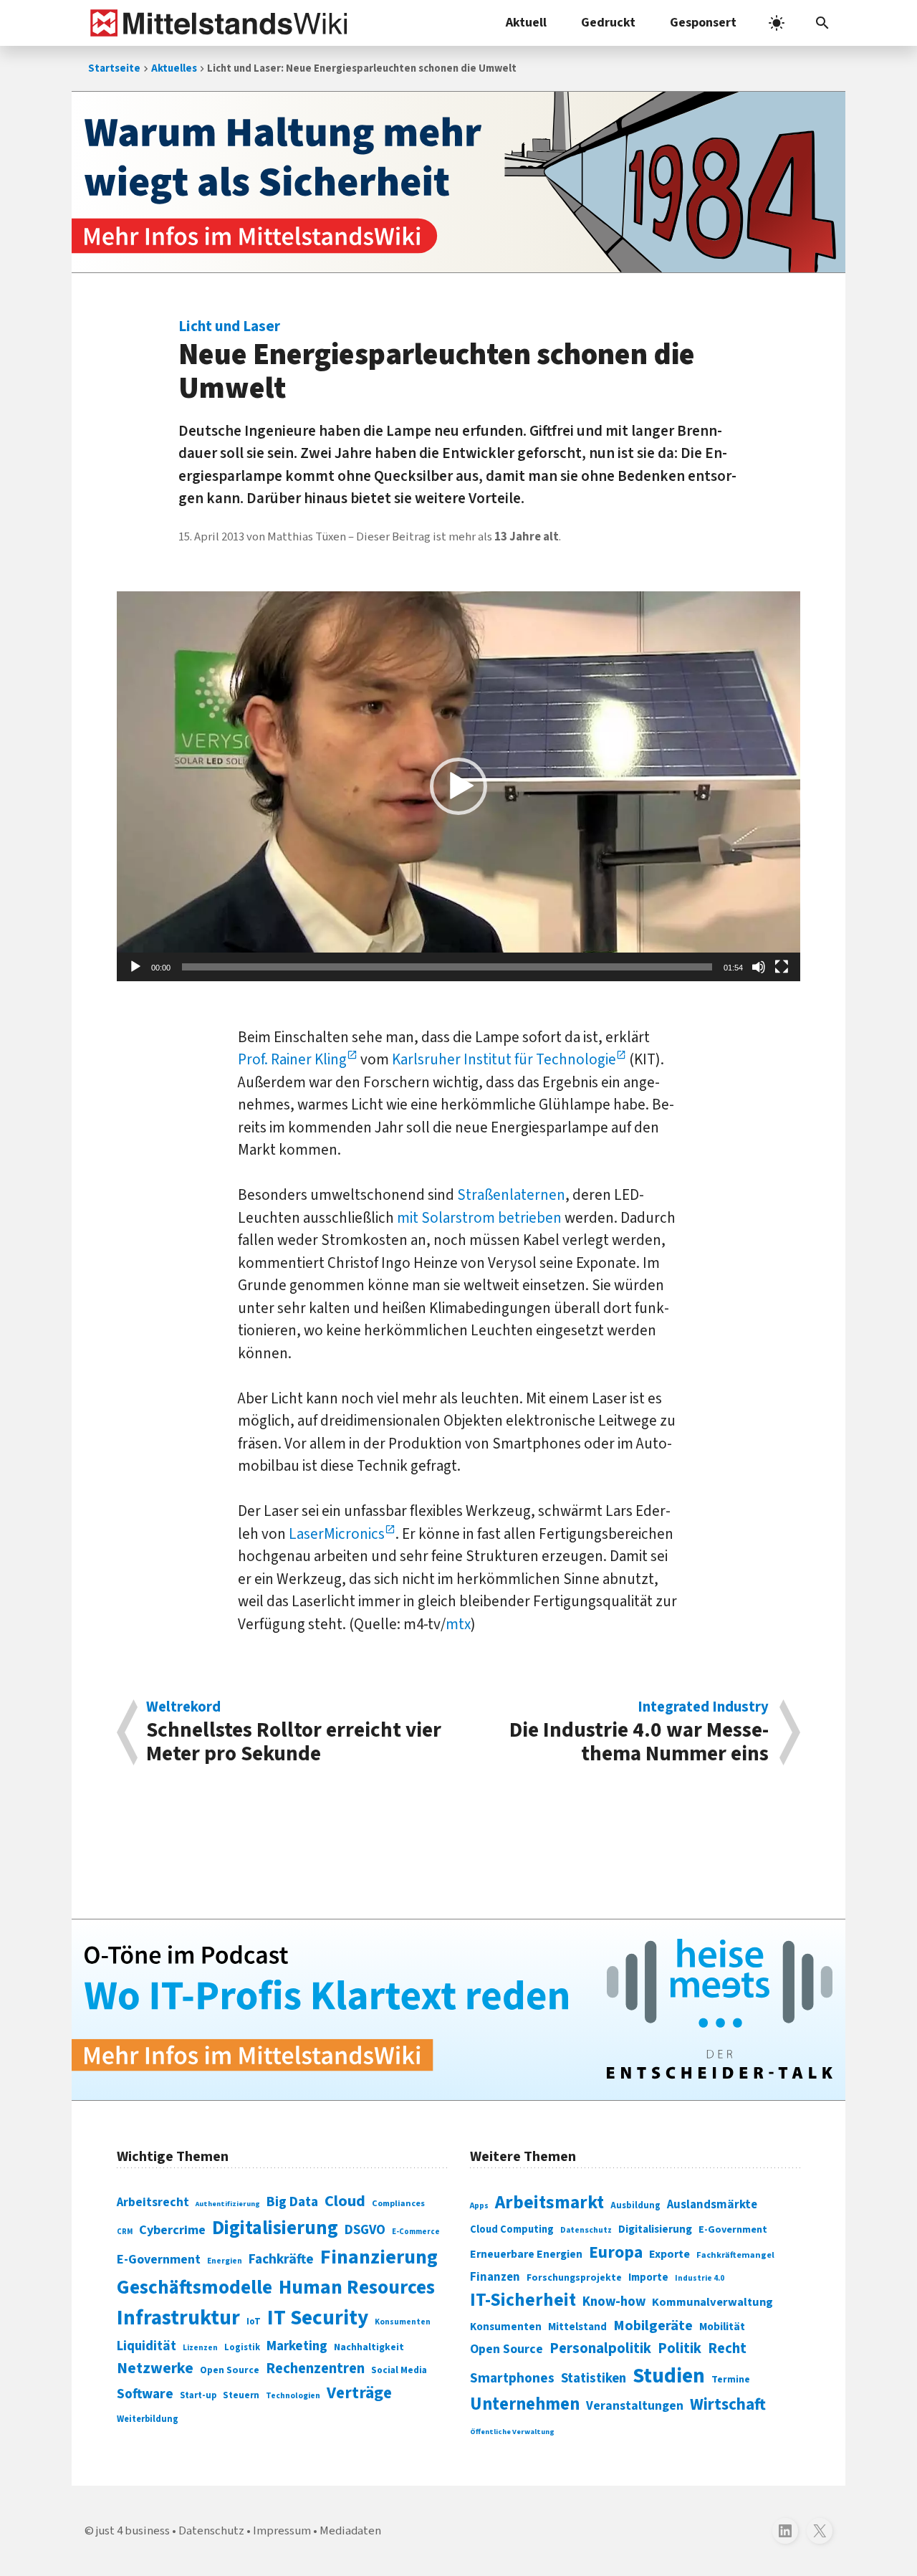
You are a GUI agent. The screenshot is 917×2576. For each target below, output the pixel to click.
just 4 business (133, 2531)
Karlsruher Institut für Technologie (504, 1059)
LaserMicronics (337, 1534)
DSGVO (365, 2230)
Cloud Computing (512, 2229)
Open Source (230, 2370)
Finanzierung (379, 2257)
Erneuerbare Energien (526, 2254)
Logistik (242, 2347)
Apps (479, 2205)
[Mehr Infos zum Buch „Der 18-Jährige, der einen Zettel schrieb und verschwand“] (458, 182)
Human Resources (357, 2288)
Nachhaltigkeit (369, 2347)
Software (145, 2394)
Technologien (293, 2396)
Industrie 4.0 (700, 2278)
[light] (777, 23)
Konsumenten (403, 2322)
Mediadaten (350, 2531)
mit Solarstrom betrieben (479, 1218)
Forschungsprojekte (574, 2278)
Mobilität (722, 2327)
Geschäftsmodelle (195, 2288)
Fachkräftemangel (735, 2255)
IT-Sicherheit (523, 2300)
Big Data (292, 2202)
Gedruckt (608, 23)
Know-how (614, 2301)
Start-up (198, 2395)
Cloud (345, 2201)
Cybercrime (172, 2230)
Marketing (297, 2346)
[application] (458, 786)
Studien (669, 2376)
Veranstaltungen (635, 2406)
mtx (458, 1624)
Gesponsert (703, 23)
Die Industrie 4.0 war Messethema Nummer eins (639, 1732)
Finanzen (495, 2277)
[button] (822, 23)
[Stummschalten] (759, 967)
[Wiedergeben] (135, 967)
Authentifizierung (228, 2204)
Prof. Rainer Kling (292, 1059)
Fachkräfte (281, 2259)
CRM (125, 2232)
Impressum (282, 2531)
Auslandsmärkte (712, 2205)
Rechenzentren (315, 2369)
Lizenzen (200, 2348)
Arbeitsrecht (153, 2202)
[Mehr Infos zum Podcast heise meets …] (458, 2010)
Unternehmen (525, 2404)
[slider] (447, 967)
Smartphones (512, 2378)
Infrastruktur (178, 2318)
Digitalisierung (275, 2228)
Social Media (399, 2370)
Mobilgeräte (653, 2325)
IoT (254, 2322)
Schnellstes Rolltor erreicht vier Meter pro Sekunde (294, 1732)
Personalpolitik (600, 2348)
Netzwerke (155, 2369)
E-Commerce (416, 2232)
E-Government (159, 2260)
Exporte (669, 2254)
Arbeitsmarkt (549, 2203)
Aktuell (526, 23)
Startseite (114, 68)
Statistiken (594, 2378)
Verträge (359, 2393)
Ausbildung (635, 2205)
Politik (680, 2348)
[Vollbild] (782, 967)
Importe (648, 2277)
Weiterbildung (148, 2419)
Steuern (241, 2395)
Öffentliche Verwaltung (512, 2432)
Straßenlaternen (511, 1195)
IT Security (318, 2318)
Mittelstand (577, 2327)
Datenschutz (586, 2230)
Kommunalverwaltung (712, 2302)
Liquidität (147, 2346)
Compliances (398, 2203)
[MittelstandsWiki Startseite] (216, 23)
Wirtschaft (728, 2404)
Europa (616, 2252)
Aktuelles (174, 68)
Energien (225, 2261)
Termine (731, 2380)
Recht (727, 2348)
